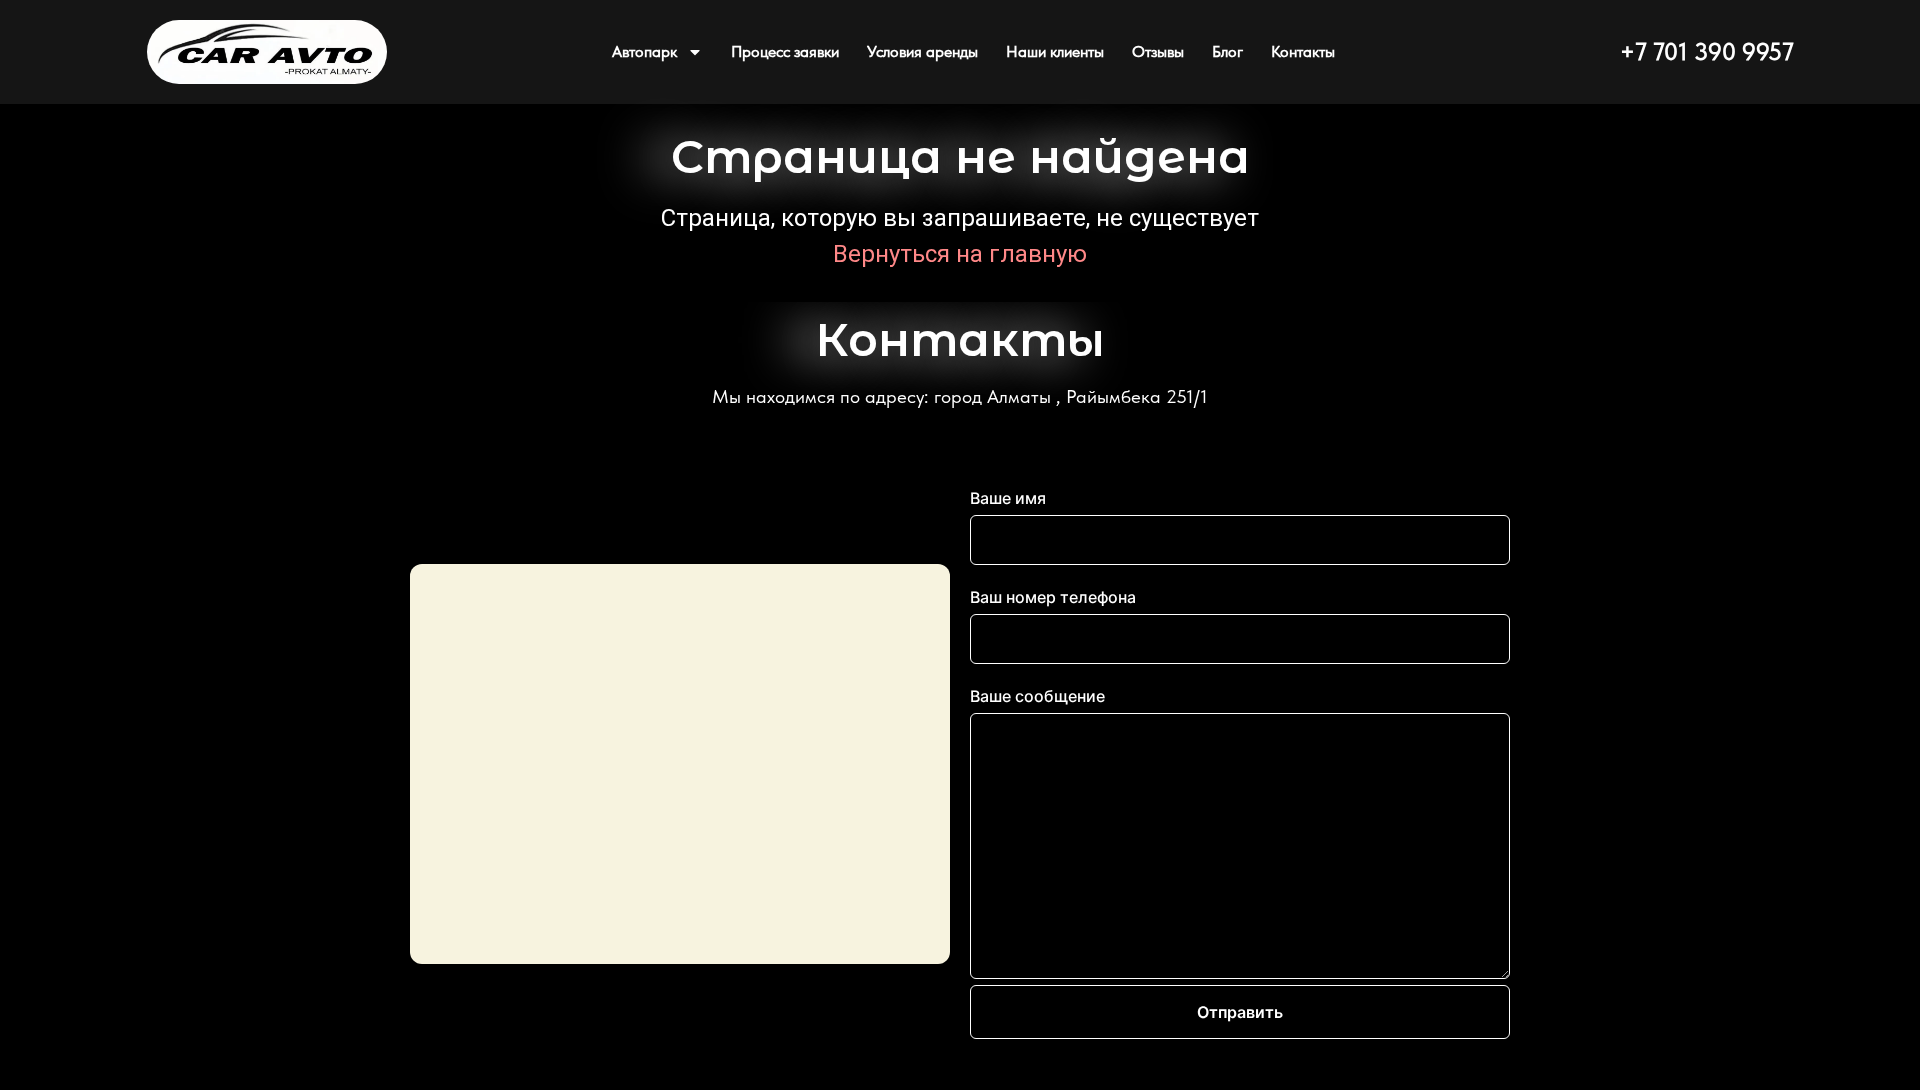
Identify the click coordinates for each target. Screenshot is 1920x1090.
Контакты (1303, 51)
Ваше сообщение (1037, 696)
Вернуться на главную (960, 254)
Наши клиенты (1055, 51)
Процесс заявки (785, 51)
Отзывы (1158, 51)
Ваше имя (1008, 498)
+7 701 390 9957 (1707, 51)
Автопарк (644, 51)
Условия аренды (922, 51)
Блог (1227, 51)
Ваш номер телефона (1053, 597)
